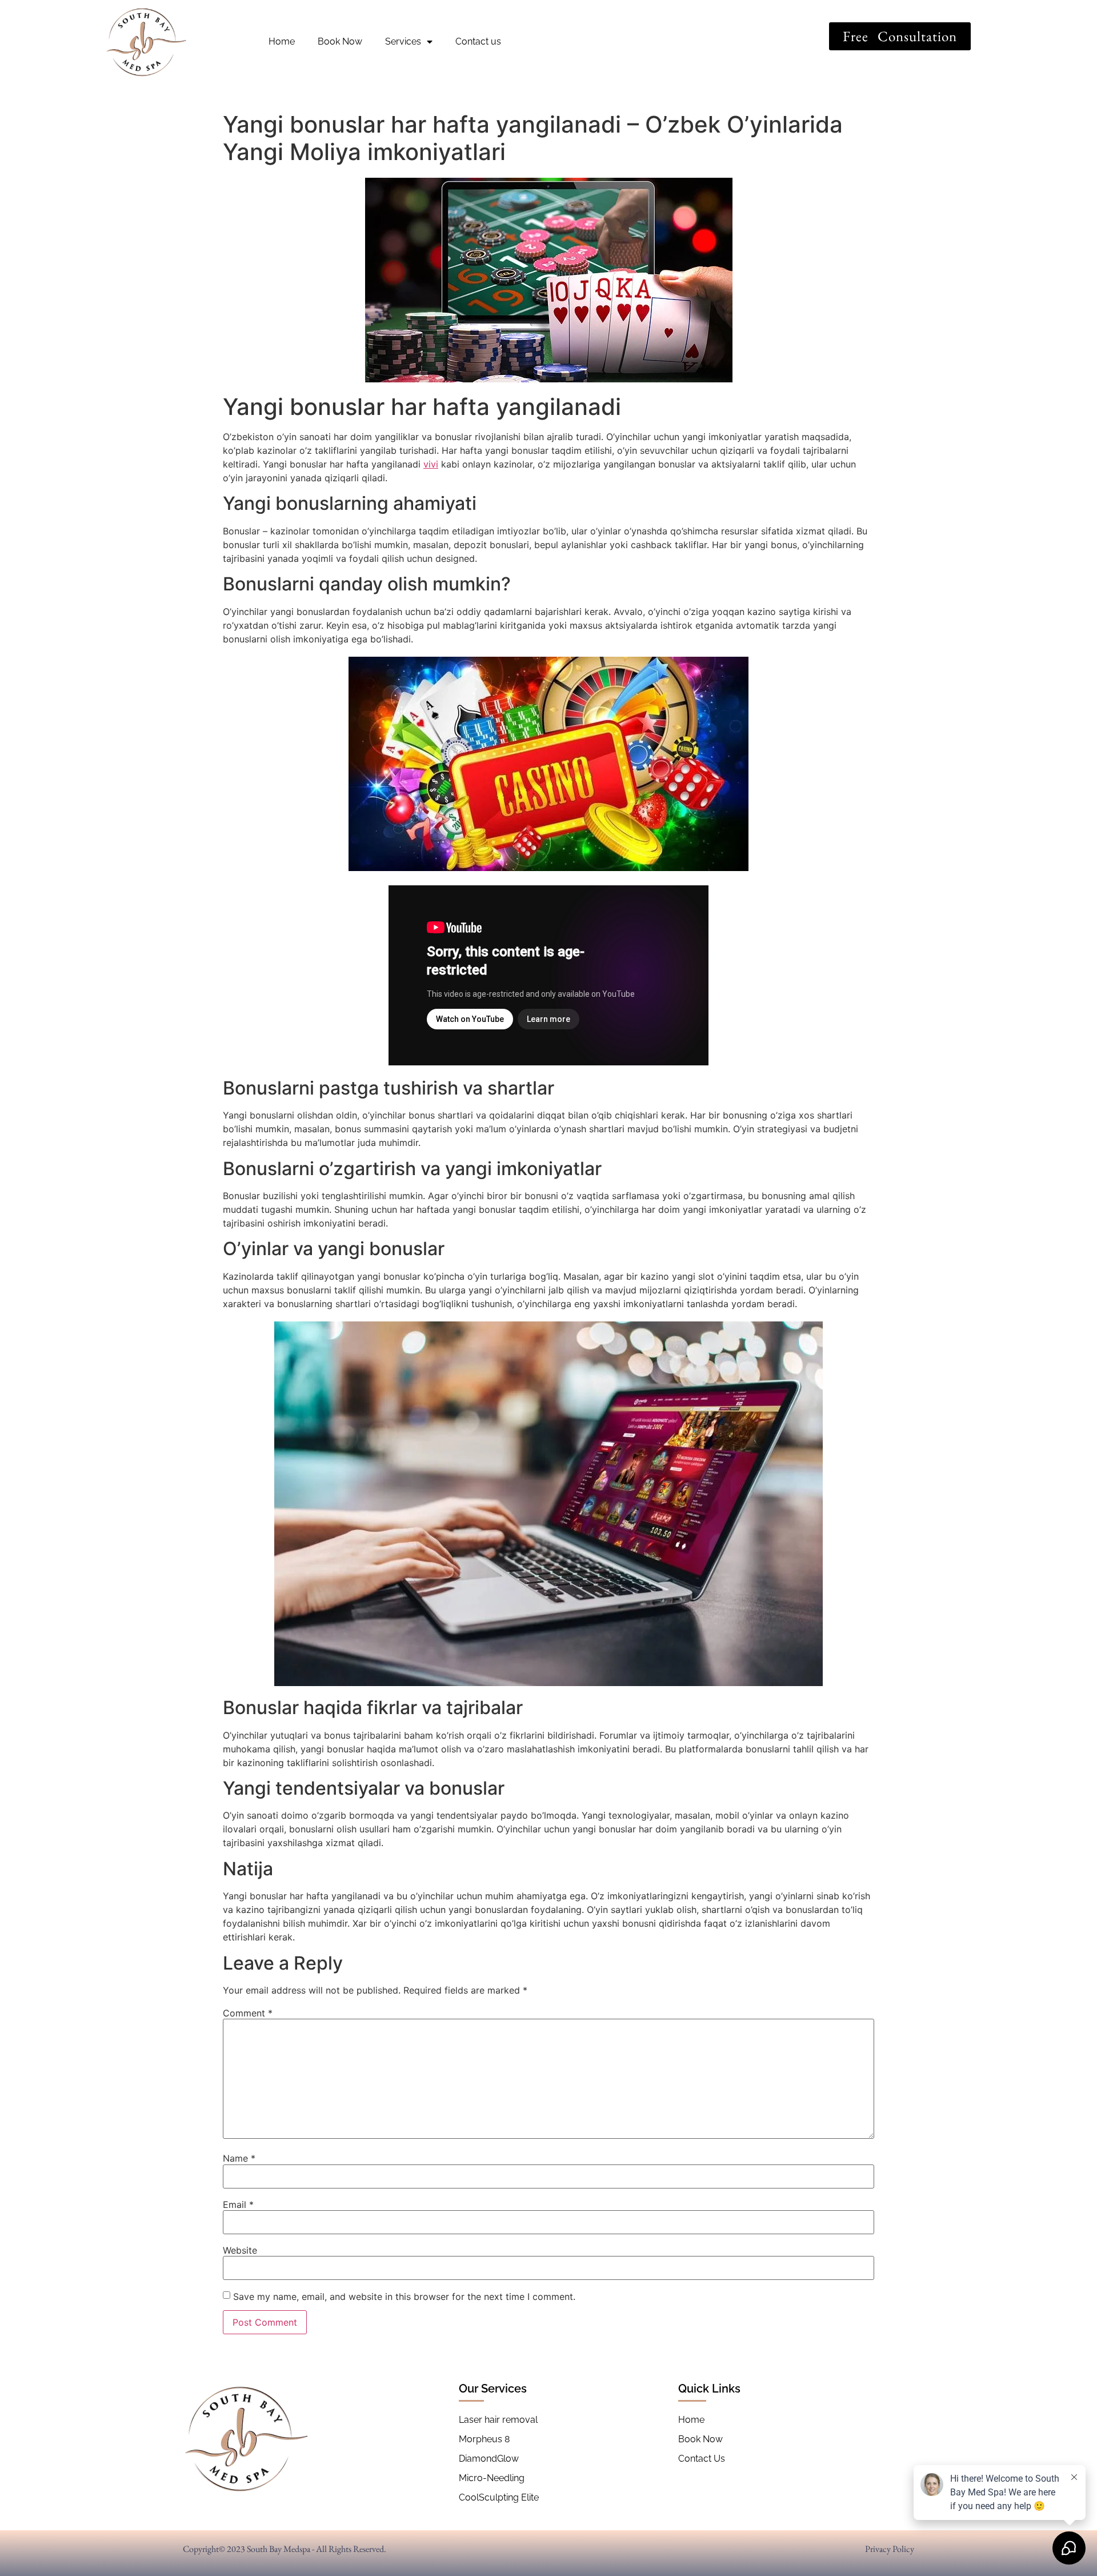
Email (238, 2204)
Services (403, 41)
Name (239, 2158)
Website (240, 2250)
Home (282, 41)
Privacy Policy (890, 2549)
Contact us (478, 41)
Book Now (340, 41)
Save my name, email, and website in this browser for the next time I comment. (404, 2297)
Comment (248, 2013)
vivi (431, 464)
